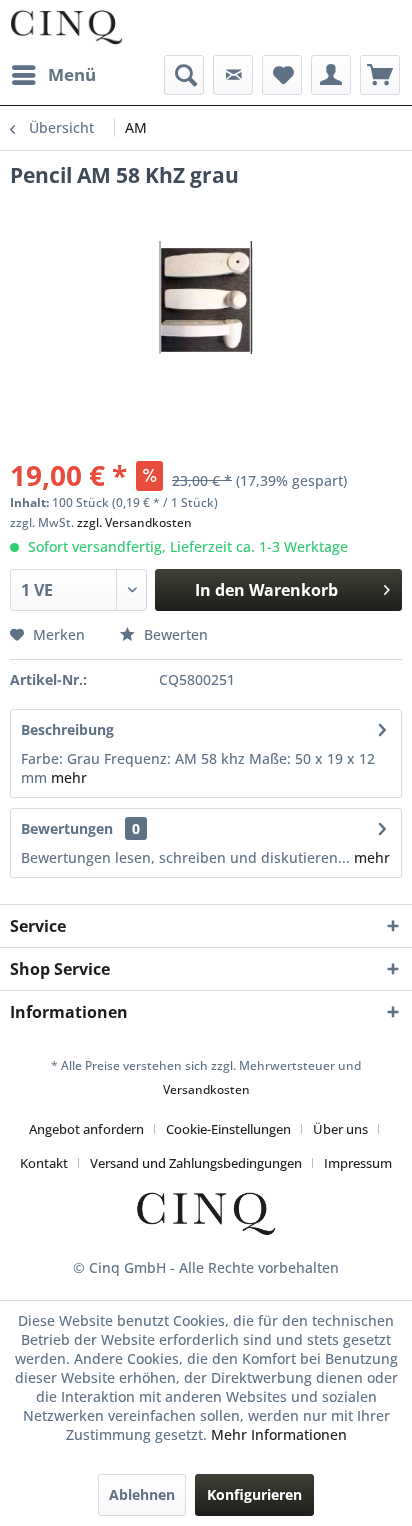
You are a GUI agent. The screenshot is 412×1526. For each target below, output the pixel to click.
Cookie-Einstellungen (228, 1129)
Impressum (358, 1163)
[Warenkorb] (380, 75)
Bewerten (174, 634)
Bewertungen (67, 828)
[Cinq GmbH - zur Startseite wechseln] (66, 27)
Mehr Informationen (279, 1434)
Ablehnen (142, 1494)
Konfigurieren (254, 1494)
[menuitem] (53, 75)
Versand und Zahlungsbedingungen (196, 1163)
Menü (72, 74)
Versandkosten (206, 1089)
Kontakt (44, 1163)
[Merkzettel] (282, 75)
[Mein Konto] (331, 75)
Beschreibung (67, 729)
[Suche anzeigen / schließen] (184, 75)
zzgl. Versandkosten (134, 522)
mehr (69, 777)
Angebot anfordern (86, 1129)
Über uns (340, 1129)
